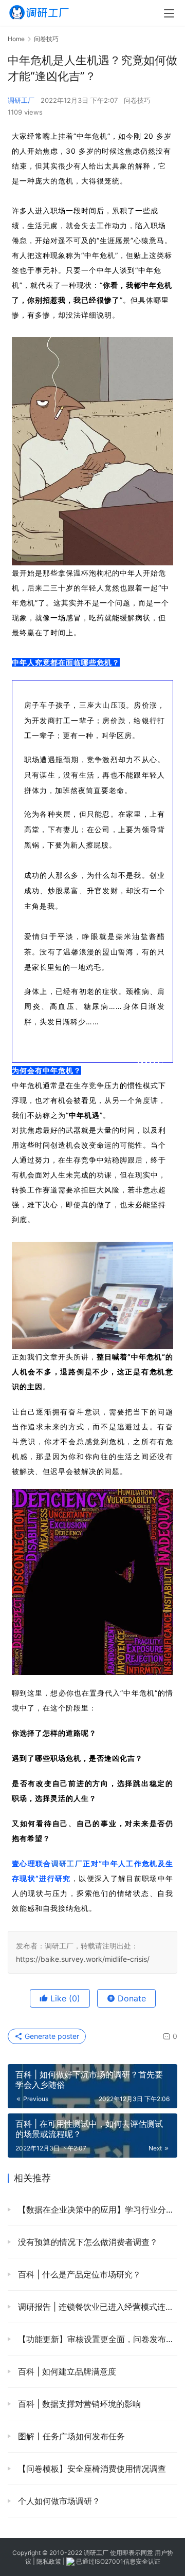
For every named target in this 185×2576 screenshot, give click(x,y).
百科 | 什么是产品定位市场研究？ (78, 2274)
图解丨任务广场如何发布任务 (70, 2436)
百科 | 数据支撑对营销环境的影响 (78, 2404)
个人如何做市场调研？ (58, 2501)
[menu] (169, 13)
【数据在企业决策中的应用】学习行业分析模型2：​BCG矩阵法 (96, 2210)
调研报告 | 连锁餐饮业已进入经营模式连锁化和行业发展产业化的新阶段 (96, 2307)
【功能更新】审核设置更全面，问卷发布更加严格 (96, 2339)
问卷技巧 (137, 100)
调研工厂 (21, 100)
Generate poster (51, 2036)
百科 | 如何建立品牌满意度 (66, 2371)
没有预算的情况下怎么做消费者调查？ (87, 2242)
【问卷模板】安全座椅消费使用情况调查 (91, 2469)
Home (16, 39)
